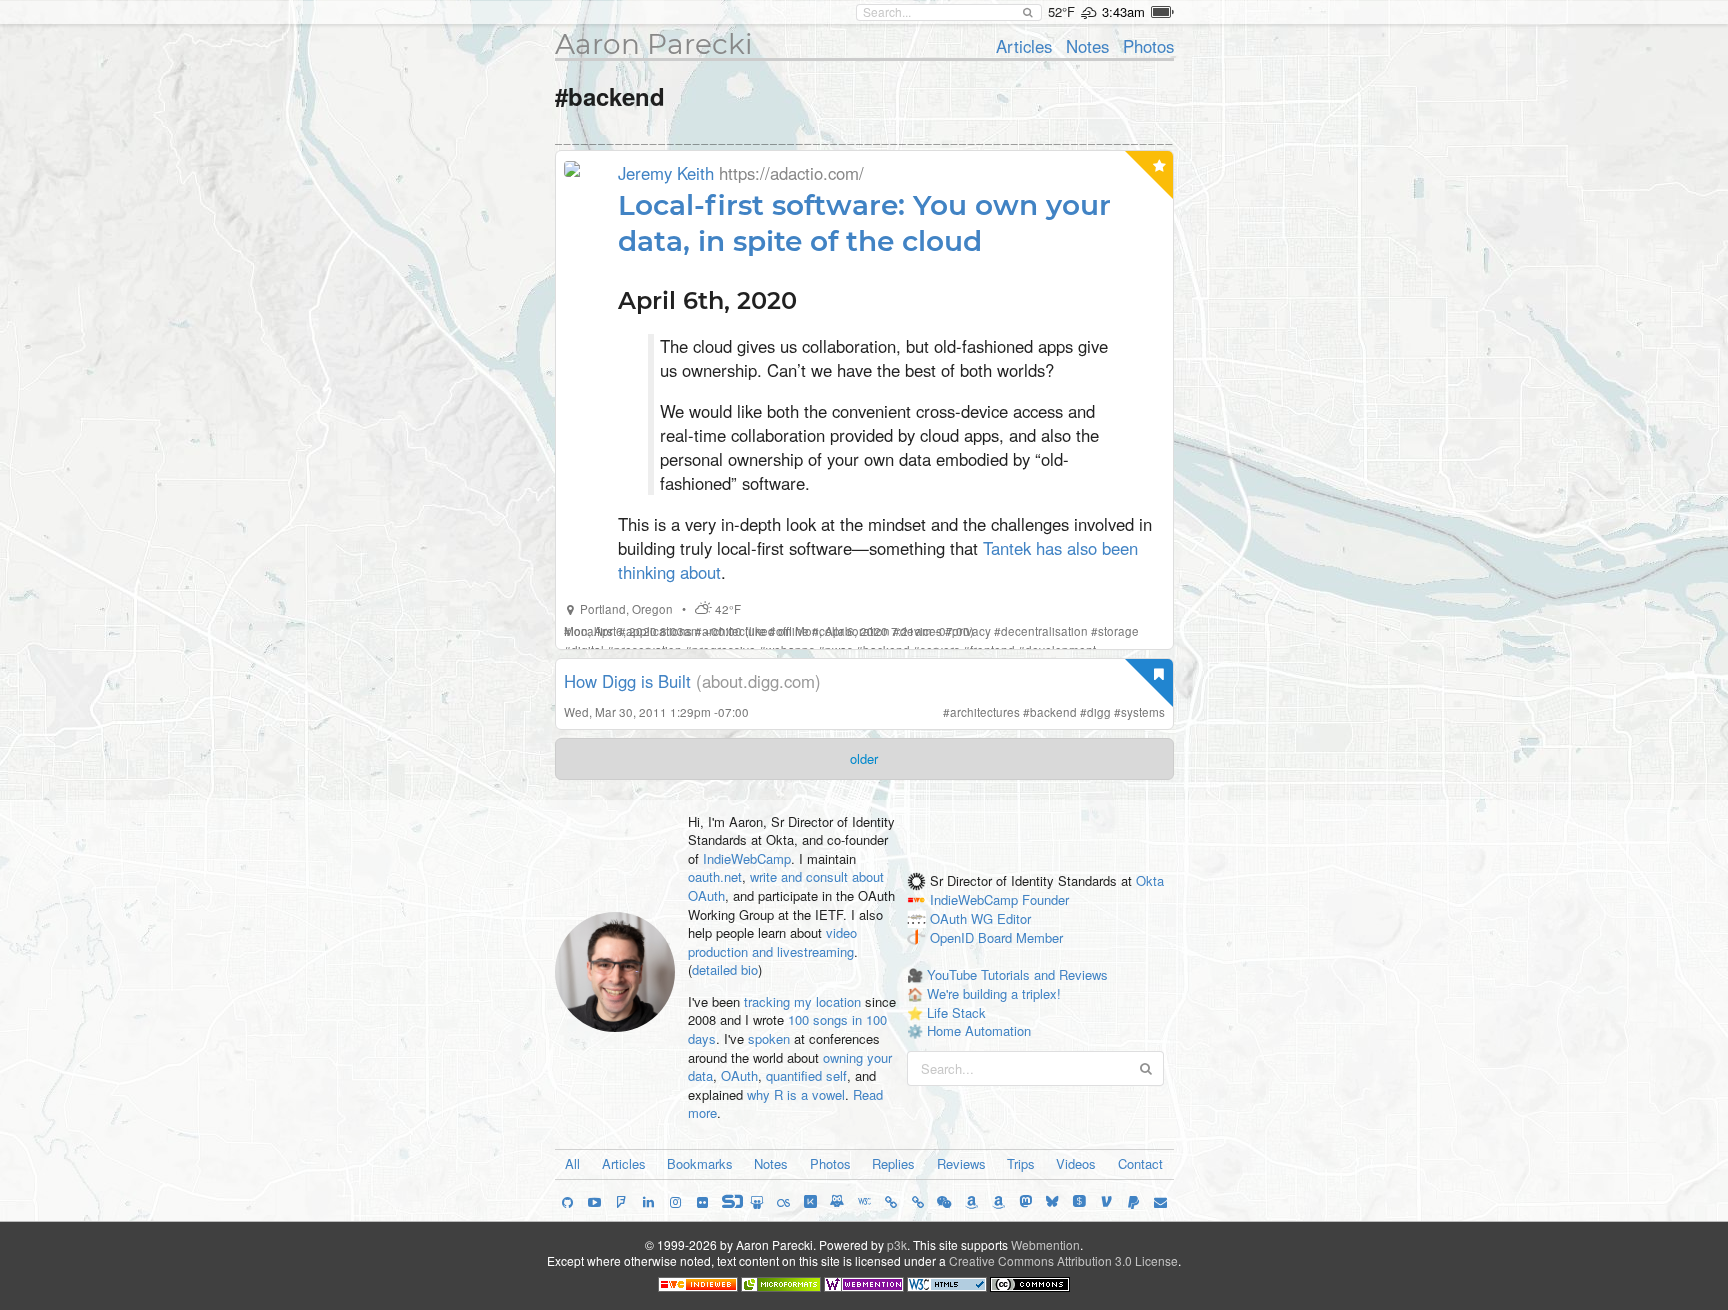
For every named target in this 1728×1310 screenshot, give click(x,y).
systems (1143, 712)
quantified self (806, 1075)
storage (1118, 631)
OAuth (739, 1075)
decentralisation (1044, 631)
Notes (1087, 46)
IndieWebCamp (747, 858)
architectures (985, 712)
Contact (1140, 1163)
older (864, 758)
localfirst (593, 631)
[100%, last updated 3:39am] (1162, 12)
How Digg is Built (627, 681)
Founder (1045, 900)
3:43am (1123, 11)
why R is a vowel (796, 1094)
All (572, 1163)
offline (792, 631)
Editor (1014, 918)
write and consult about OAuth (786, 886)
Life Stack (956, 1012)
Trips (1021, 1163)
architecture (734, 631)
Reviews (961, 1163)
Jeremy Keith (666, 173)
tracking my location (802, 1001)
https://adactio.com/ (791, 173)
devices (921, 631)
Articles (1024, 46)
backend (1053, 712)
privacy (971, 631)
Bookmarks (700, 1163)
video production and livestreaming (772, 942)
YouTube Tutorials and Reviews (1017, 974)
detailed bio (725, 969)
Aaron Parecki (654, 44)
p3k (897, 1244)
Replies (893, 1163)
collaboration (854, 631)
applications (659, 631)
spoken (769, 1038)
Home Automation (979, 1030)
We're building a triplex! (994, 993)
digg (1099, 712)
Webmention (1045, 1244)
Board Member (1020, 937)
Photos (1148, 46)
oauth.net (715, 876)
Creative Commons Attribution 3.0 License (1063, 1260)
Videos (1076, 1163)
